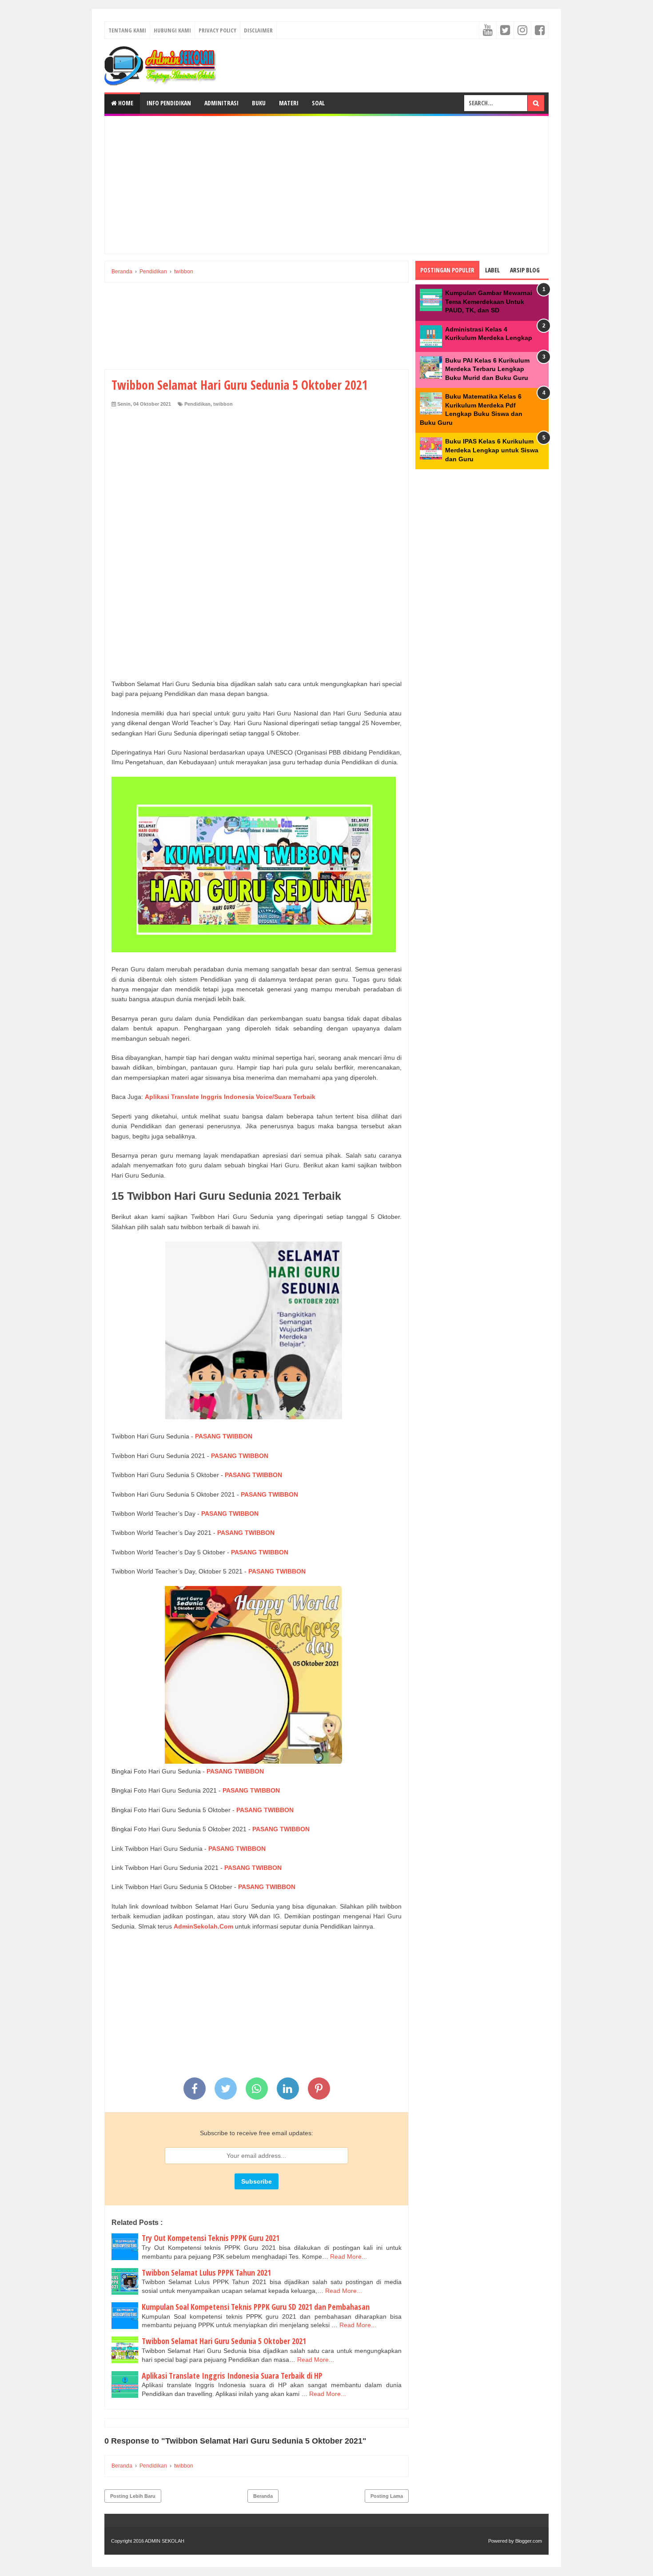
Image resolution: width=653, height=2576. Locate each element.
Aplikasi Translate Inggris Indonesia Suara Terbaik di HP (232, 2376)
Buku (259, 103)
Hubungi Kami (172, 30)
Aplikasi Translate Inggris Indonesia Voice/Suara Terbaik (230, 1097)
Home (125, 103)
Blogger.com (529, 2541)
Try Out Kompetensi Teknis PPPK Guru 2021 (211, 2238)
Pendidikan (197, 404)
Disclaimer (258, 30)
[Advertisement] (326, 185)
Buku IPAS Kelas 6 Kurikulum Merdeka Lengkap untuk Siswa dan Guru (492, 450)
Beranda (263, 2496)
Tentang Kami (127, 30)
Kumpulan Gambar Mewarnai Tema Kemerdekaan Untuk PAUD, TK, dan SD (489, 302)
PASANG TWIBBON (224, 1436)
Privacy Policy (217, 30)
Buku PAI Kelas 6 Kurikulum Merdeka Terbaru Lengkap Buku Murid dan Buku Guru (487, 369)
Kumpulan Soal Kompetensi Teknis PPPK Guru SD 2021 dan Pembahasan (256, 2307)
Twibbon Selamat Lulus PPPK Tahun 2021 (206, 2272)
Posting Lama (387, 2496)
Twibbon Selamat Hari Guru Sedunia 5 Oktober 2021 (224, 2341)
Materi (289, 103)
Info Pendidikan (169, 103)
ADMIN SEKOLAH (165, 2541)
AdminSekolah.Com (203, 1926)
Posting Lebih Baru (133, 2496)
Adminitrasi (221, 103)
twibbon (223, 404)
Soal (318, 103)
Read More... (348, 2256)
